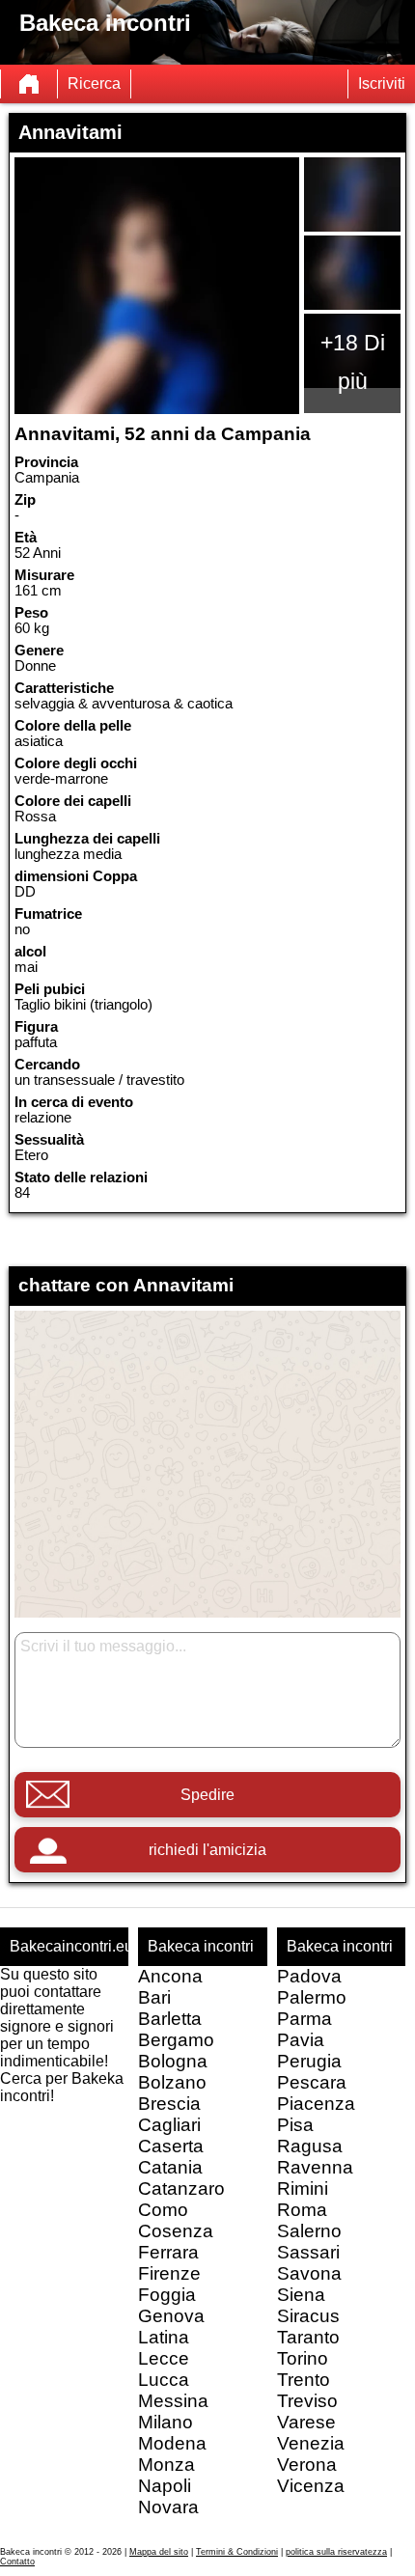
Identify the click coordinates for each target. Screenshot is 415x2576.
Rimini (303, 2188)
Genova (171, 2316)
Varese (306, 2422)
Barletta (170, 2019)
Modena (172, 2443)
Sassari (308, 2252)
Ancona (170, 1976)
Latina (164, 2337)
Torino (303, 2358)
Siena (301, 2295)
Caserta (171, 2146)
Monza (166, 2465)
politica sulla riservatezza (336, 2552)
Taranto (308, 2337)
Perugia (309, 2061)
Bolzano (172, 2082)
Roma (302, 2210)
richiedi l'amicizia (207, 1850)
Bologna (173, 2061)
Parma (304, 2019)
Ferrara (168, 2252)
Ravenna (315, 2167)
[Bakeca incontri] (29, 84)
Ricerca (94, 83)
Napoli (165, 2486)
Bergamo (176, 2040)
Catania (170, 2167)
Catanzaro (181, 2188)
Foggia (167, 2295)
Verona (307, 2465)
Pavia (301, 2040)
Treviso (307, 2401)
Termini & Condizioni (237, 2552)
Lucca (164, 2380)
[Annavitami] (157, 286)
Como (163, 2210)
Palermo (312, 1997)
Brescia (169, 2104)
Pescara (312, 2082)
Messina (173, 2401)
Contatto (17, 2562)
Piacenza (316, 2104)
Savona (309, 2273)
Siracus (308, 2316)
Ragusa (310, 2146)
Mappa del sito (159, 2552)
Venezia (311, 2443)
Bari (154, 1997)
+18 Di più (353, 362)
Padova (309, 1976)
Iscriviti (382, 83)
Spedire (207, 1795)
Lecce (164, 2358)
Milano (166, 2422)
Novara (168, 2507)
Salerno (309, 2231)
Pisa (295, 2125)
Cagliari (169, 2125)
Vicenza (311, 2486)
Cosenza (176, 2231)
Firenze (169, 2273)
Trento (304, 2380)
